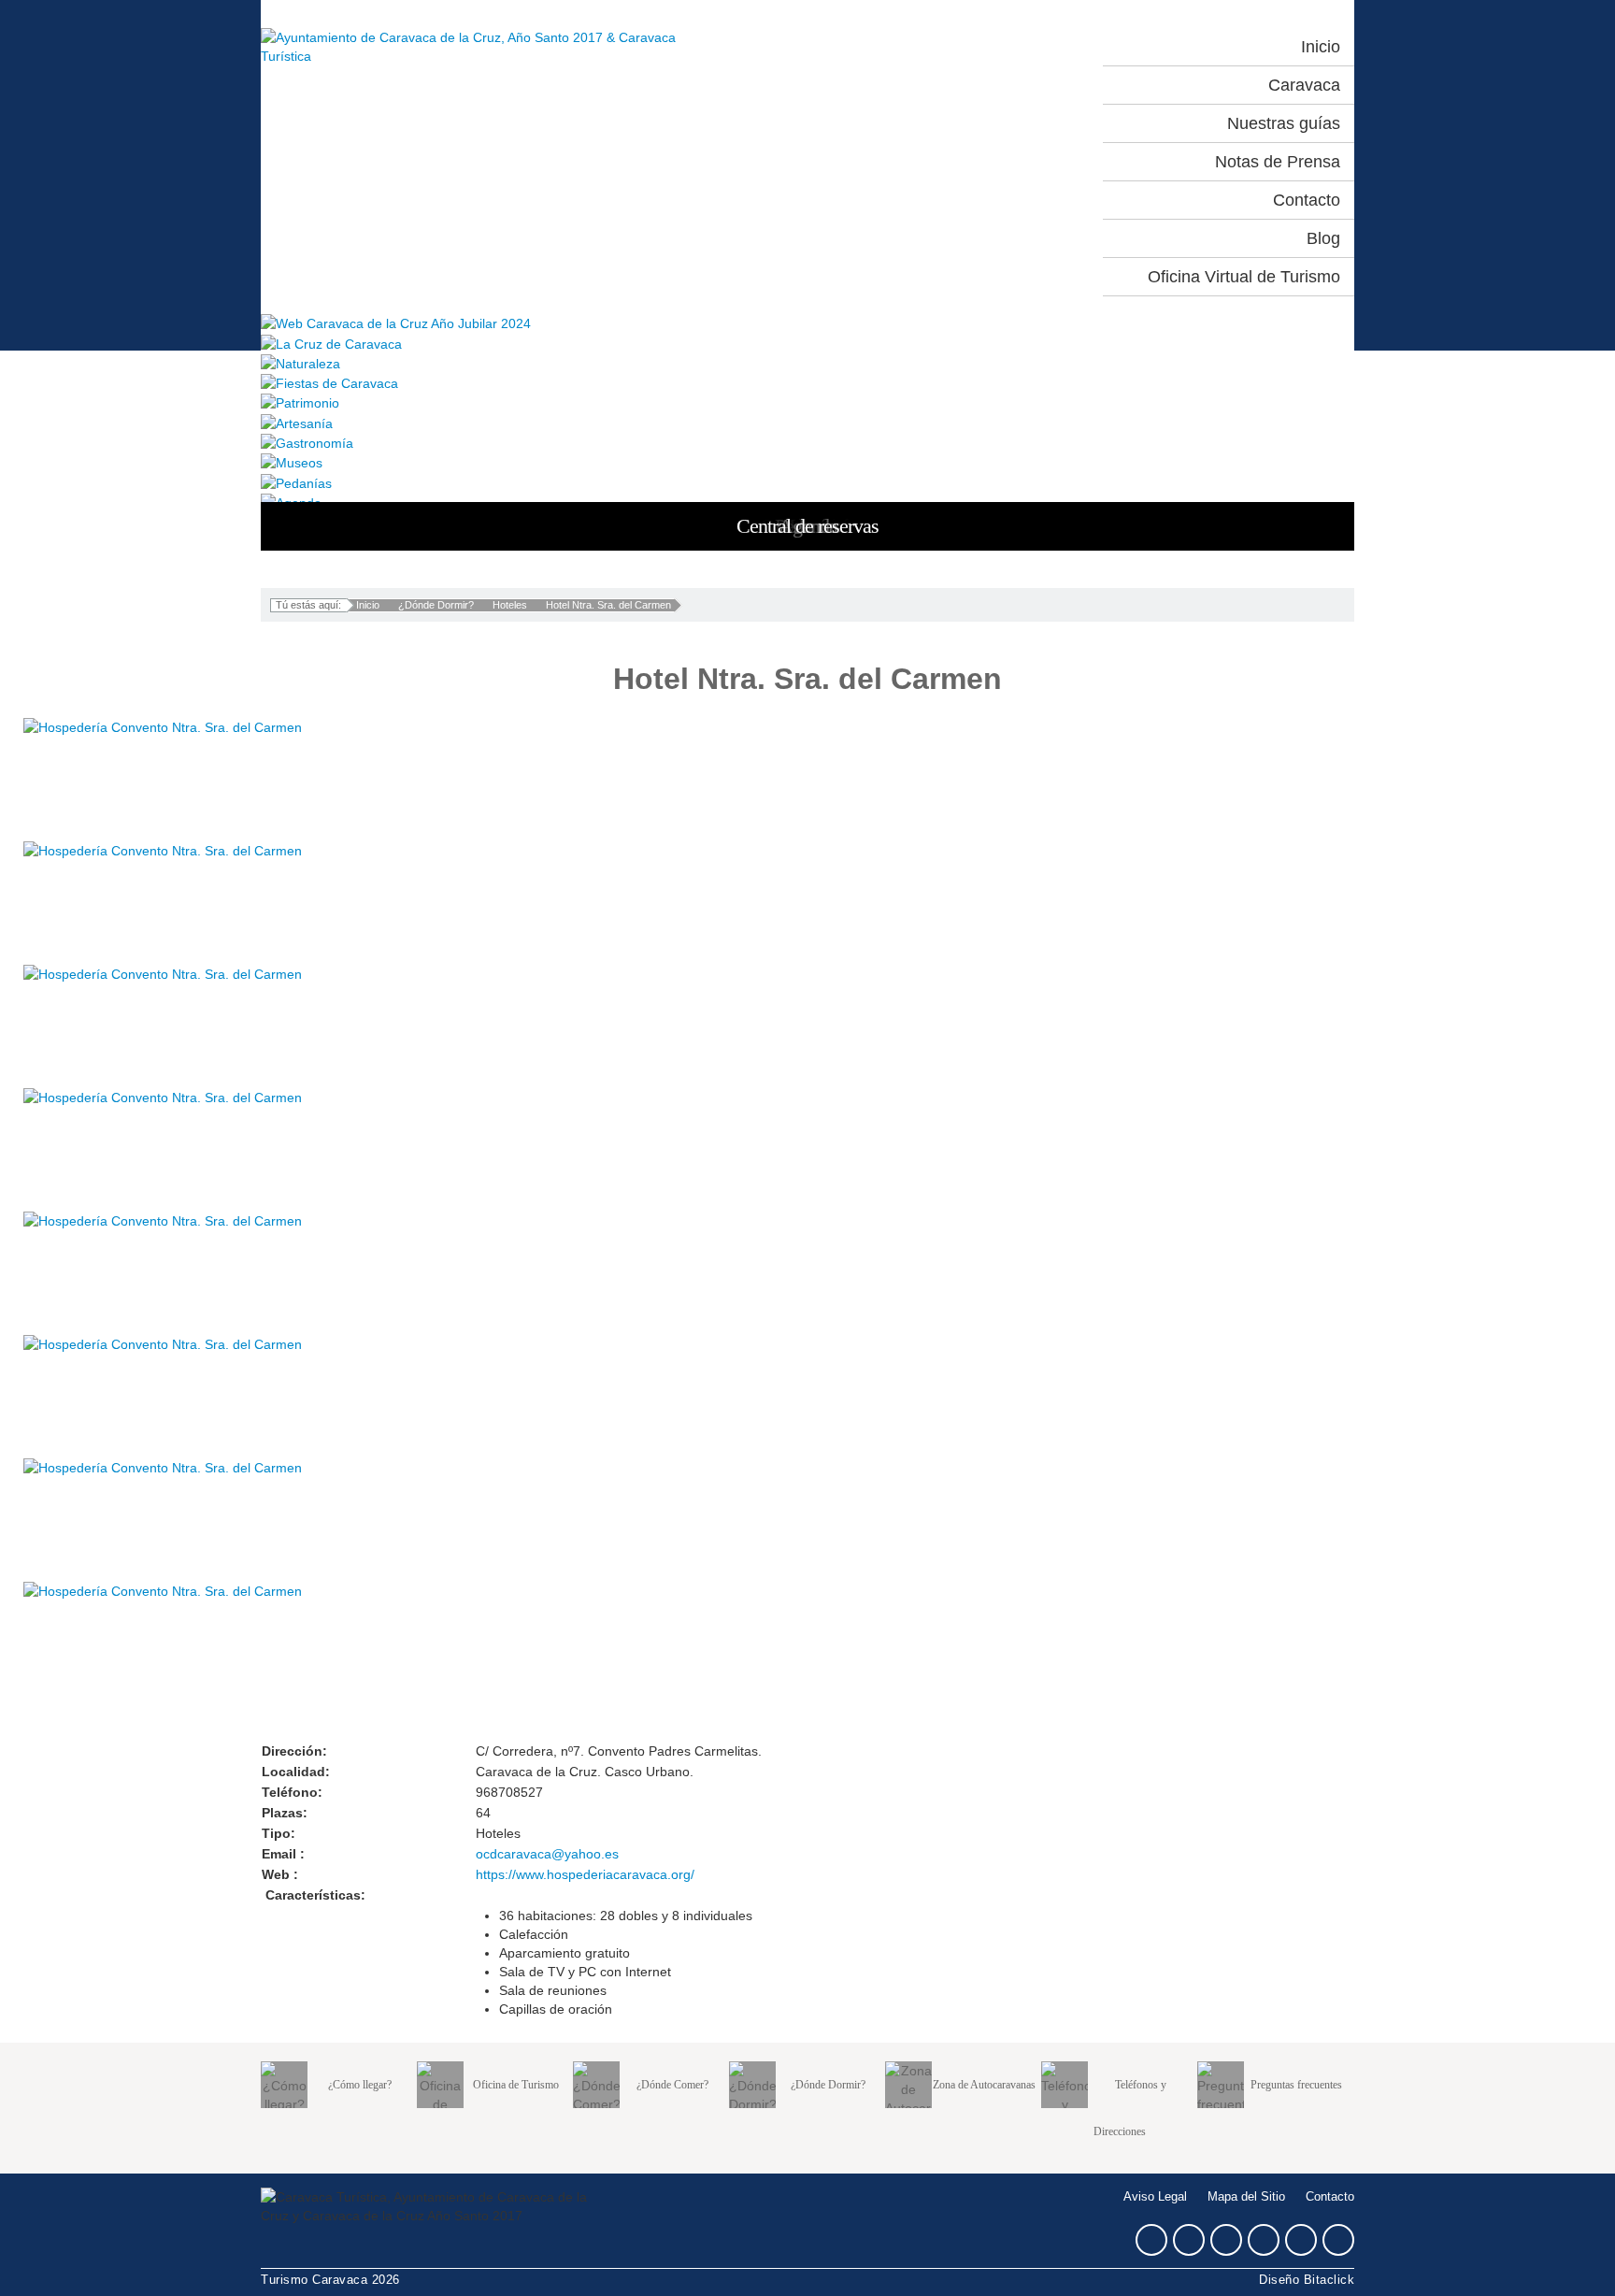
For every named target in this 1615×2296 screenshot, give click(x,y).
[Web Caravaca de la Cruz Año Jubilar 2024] (807, 323)
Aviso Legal (1155, 2197)
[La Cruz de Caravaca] (807, 343)
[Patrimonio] (807, 402)
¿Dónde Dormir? (436, 605)
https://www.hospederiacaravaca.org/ (585, 1874)
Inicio (368, 605)
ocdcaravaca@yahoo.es (547, 1854)
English (1036, 47)
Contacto (1330, 2197)
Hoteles (510, 605)
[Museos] (807, 462)
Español (954, 47)
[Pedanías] (807, 482)
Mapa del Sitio (1246, 2197)
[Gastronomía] (807, 443)
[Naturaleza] (807, 363)
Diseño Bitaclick (1307, 2280)
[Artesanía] (807, 422)
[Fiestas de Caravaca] (807, 383)
